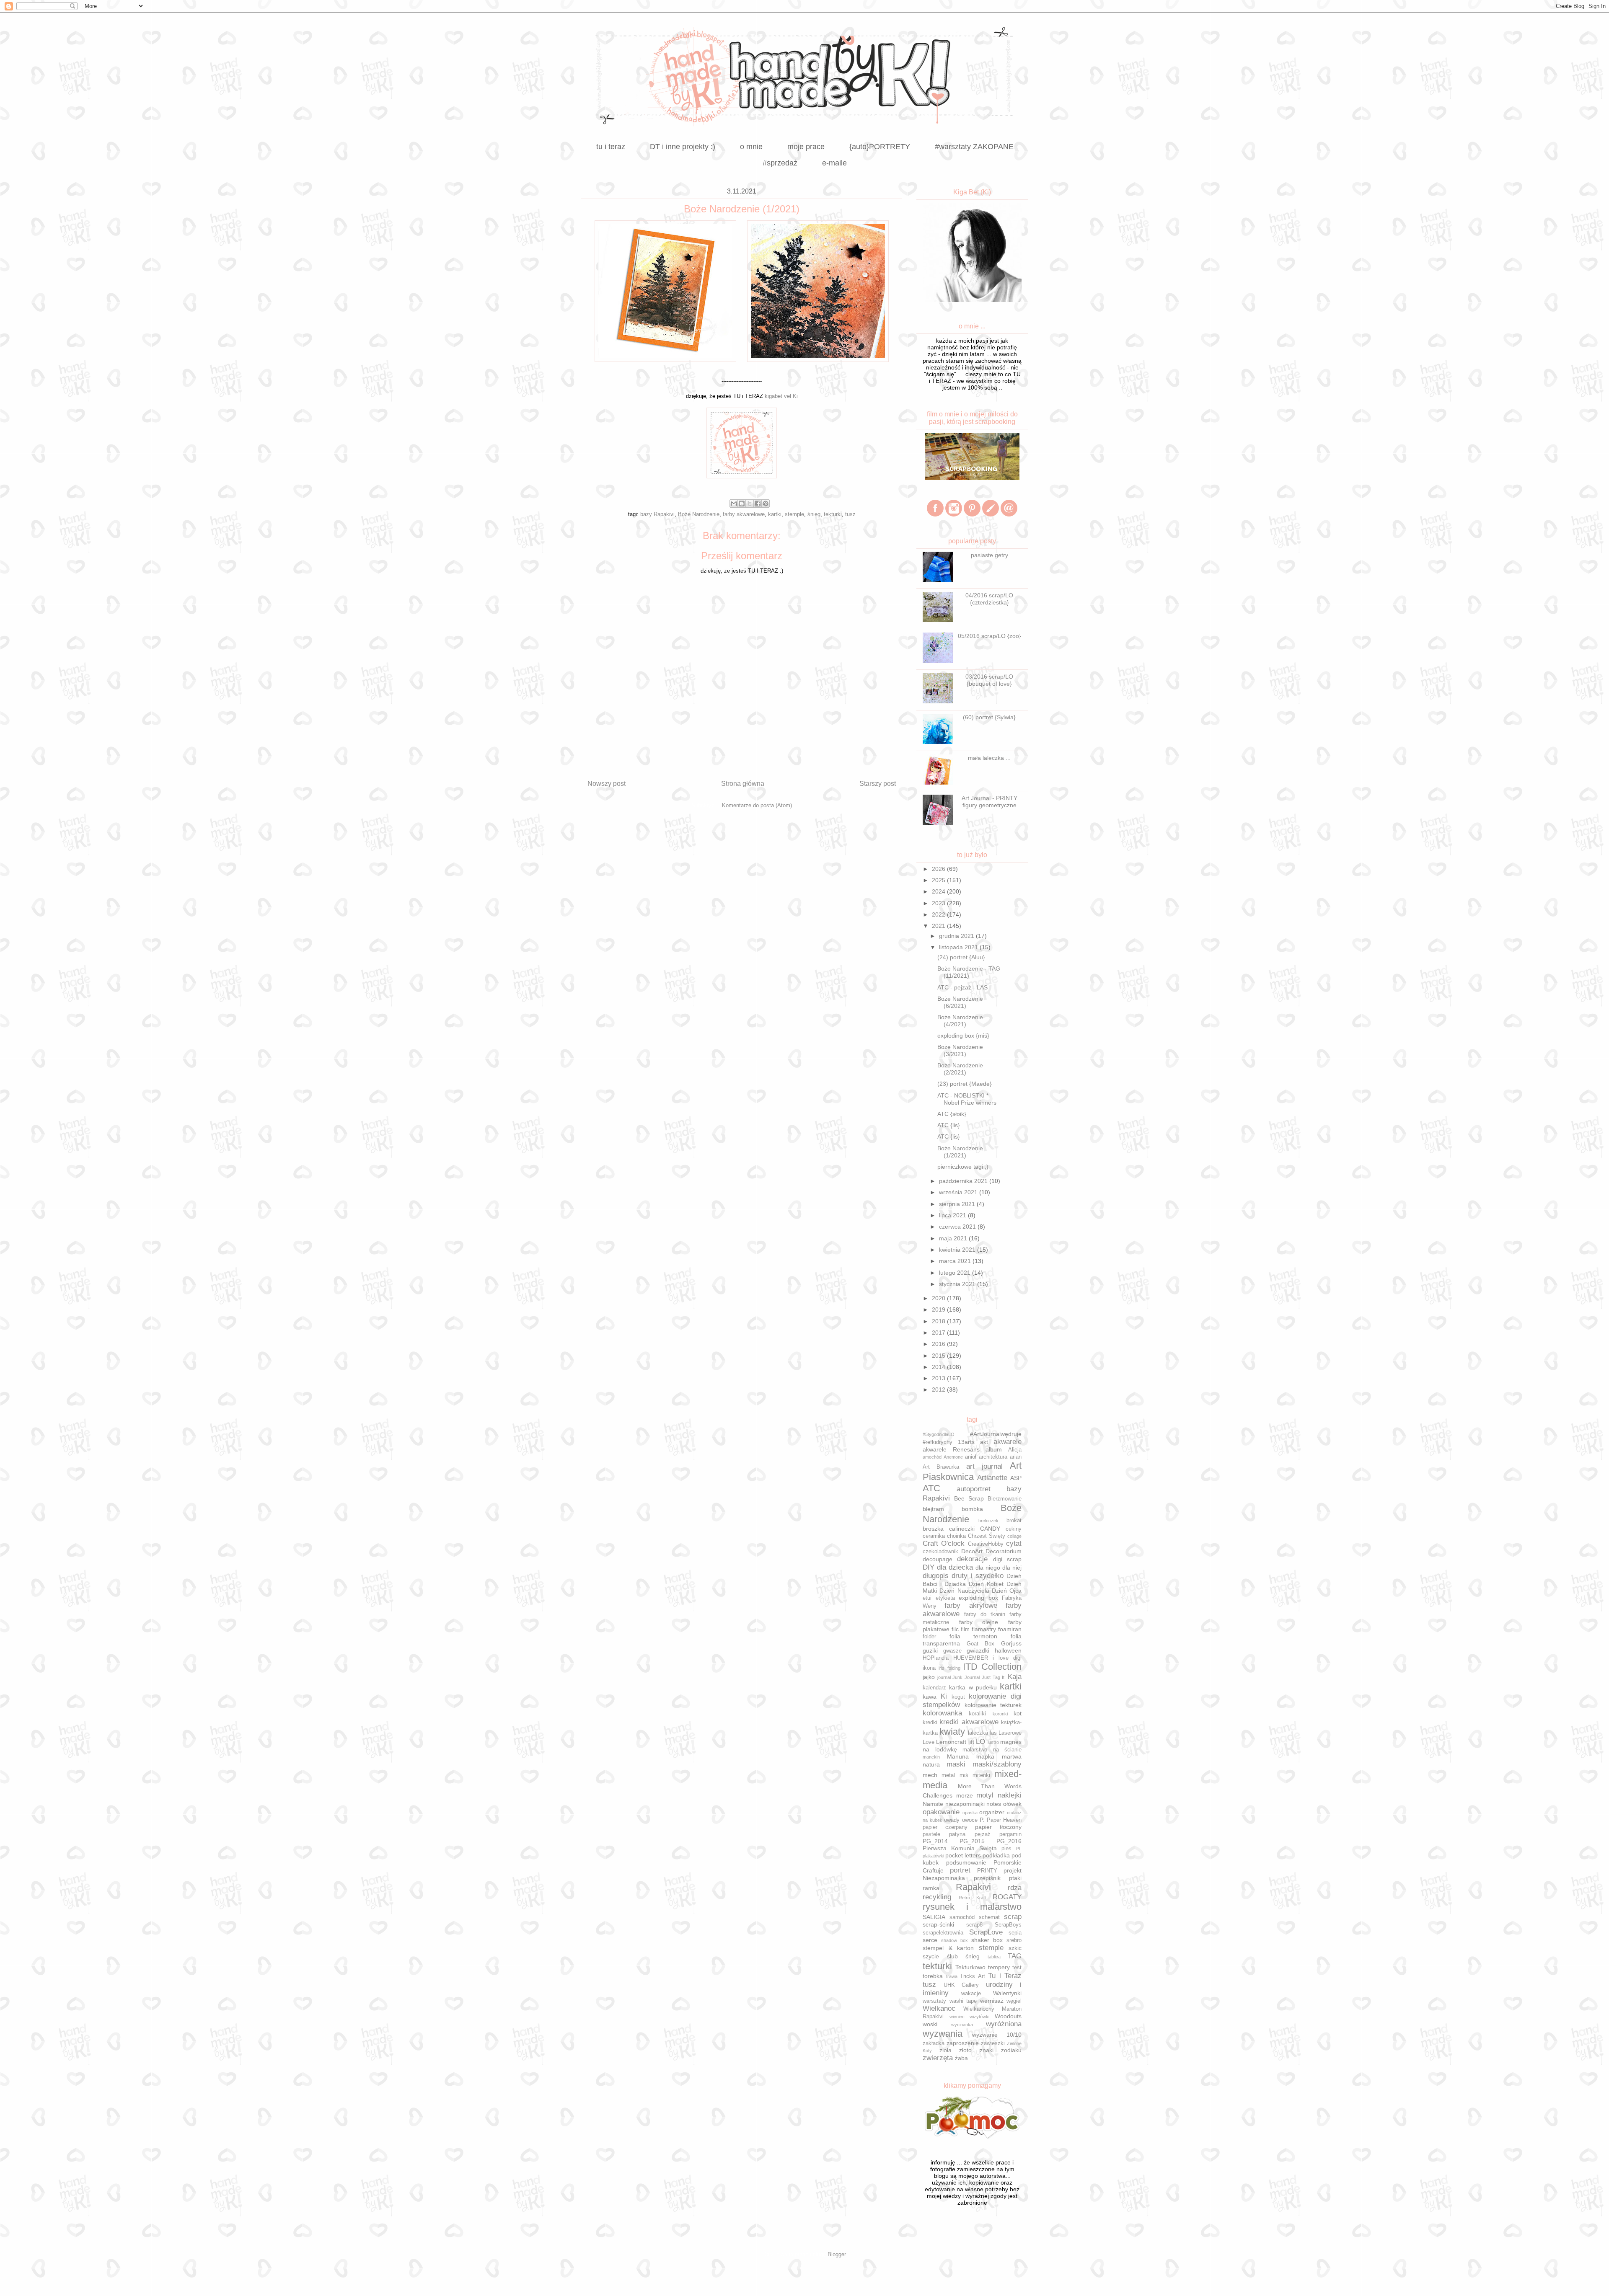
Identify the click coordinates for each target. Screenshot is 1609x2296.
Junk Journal (966, 1677)
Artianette (992, 1478)
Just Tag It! (994, 1677)
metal (948, 1775)
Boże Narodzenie (699, 514)
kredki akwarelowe (969, 1722)
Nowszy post (607, 784)
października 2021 (964, 1181)
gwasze (952, 1651)
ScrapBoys (1008, 1925)
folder (929, 1637)
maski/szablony (997, 1764)
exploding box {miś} (963, 1036)
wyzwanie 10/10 (997, 2035)
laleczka (978, 1733)
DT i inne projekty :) (683, 147)
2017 (939, 1333)
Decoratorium (1004, 1551)
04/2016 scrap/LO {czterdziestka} (989, 599)
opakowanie (941, 1812)
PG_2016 (1009, 1841)
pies (1006, 1849)
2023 (939, 903)
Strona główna (743, 784)
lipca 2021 (953, 1215)
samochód (962, 1917)
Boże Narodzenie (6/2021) (960, 1002)
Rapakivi (973, 1887)
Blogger (837, 2254)
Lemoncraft (951, 1742)
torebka (933, 1976)
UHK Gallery (961, 1985)
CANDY (990, 1529)
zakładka (934, 2043)
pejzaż (983, 1834)
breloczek (988, 1521)
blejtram (933, 1509)
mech (930, 1775)
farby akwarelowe (744, 514)
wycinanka (962, 2025)
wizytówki (979, 2017)
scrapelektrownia (943, 1933)
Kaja (1015, 1677)
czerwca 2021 (958, 1227)
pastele (931, 1834)
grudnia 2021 (957, 936)
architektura (993, 1457)
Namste (933, 1804)
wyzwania (943, 2034)
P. (982, 1820)
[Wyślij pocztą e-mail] (734, 504)
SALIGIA (934, 1917)
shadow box (955, 1940)
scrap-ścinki (938, 1924)
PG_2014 (935, 1841)
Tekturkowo (970, 1967)
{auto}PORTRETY (880, 147)
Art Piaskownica (972, 1471)
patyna (957, 1834)
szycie (931, 1956)
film (965, 1630)
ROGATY (1007, 1897)
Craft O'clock (944, 1543)
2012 (939, 1389)
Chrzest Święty (987, 1536)
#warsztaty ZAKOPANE (974, 147)
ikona (929, 1668)
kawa (930, 1697)
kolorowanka (942, 1713)
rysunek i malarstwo (972, 1907)
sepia (1015, 1933)
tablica (994, 1957)
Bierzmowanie (1005, 1499)
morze (965, 1795)
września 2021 (959, 1192)
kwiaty (952, 1732)
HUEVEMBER (971, 1658)
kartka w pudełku (973, 1687)
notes (994, 1804)
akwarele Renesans (951, 1449)
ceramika (934, 1536)
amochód (932, 1457)
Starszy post (878, 784)
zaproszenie (963, 2043)
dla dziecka (955, 1567)
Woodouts (1008, 2016)
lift (971, 1742)
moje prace (806, 147)
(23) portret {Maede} (965, 1084)
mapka (985, 1756)
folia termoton (974, 1636)
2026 (939, 869)
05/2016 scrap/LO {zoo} (989, 636)
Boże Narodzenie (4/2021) (960, 1021)
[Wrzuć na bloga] (742, 504)
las (993, 1733)
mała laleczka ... (989, 758)
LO (980, 1742)
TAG (1015, 1956)
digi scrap (1007, 1559)
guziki (930, 1650)
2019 (939, 1309)
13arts (966, 1442)
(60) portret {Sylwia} (989, 717)
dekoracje (972, 1559)
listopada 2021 (959, 947)
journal (944, 1677)
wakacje (971, 1994)
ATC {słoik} (952, 1114)
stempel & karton (948, 1948)
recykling (937, 1897)
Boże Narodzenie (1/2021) (960, 1152)
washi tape (963, 2001)
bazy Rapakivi (657, 514)
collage (1014, 1536)
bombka (972, 1509)
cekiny (1014, 1529)
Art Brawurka (941, 1467)
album (994, 1449)
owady (952, 1820)
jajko (929, 1677)
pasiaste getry (989, 555)
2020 (939, 1298)
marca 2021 (956, 1261)
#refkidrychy (938, 1442)
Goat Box (981, 1644)
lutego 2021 (956, 1273)
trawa (952, 1976)
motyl (985, 1795)
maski (956, 1764)
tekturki (833, 514)
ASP (1016, 1478)
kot (1018, 1713)
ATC (931, 1488)
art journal (984, 1466)
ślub (952, 1956)
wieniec (957, 2017)
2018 (939, 1321)
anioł (971, 1457)
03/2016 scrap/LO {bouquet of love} (989, 680)
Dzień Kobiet (986, 1584)
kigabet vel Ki (781, 396)
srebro (1014, 1940)
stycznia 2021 (958, 1284)
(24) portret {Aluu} (961, 957)
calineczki (962, 1529)
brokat (1014, 1521)
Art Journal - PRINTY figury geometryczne (989, 802)
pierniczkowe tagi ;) (963, 1167)
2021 (939, 926)
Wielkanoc (939, 2008)
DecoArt (972, 1551)
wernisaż (992, 2001)
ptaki (1015, 1878)
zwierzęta (938, 2058)
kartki (775, 514)
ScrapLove (986, 1932)
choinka (956, 1536)
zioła (945, 2050)
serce (930, 1940)
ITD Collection (992, 1667)
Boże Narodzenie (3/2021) (960, 1050)
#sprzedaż (780, 163)
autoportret (974, 1489)
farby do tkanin (985, 1614)
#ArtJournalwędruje (996, 1434)
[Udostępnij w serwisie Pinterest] (766, 504)
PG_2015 (972, 1841)
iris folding (949, 1668)
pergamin (1010, 1834)
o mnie (751, 147)
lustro (993, 1742)
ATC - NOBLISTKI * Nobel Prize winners (967, 1099)
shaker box (987, 1940)
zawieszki (993, 2043)
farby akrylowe (971, 1605)
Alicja (1015, 1450)
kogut (958, 1697)
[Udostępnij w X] (750, 504)
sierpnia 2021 (958, 1204)
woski (930, 2024)
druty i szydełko (978, 1576)
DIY (929, 1567)
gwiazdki (978, 1650)
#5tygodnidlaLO (939, 1434)
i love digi (1007, 1658)
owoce (970, 1820)
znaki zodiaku (1001, 2050)
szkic (1015, 1948)
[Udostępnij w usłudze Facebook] (758, 504)
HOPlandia (936, 1658)
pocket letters (963, 1855)
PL (1019, 1849)
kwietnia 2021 (958, 1250)
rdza (1015, 1888)
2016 (939, 1344)
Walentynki (1007, 1993)
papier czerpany (945, 1827)
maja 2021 (954, 1238)
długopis (936, 1576)
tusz (850, 514)
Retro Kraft (973, 1898)
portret (960, 1870)
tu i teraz (611, 147)
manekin (931, 1757)
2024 (939, 891)
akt (984, 1442)
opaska (970, 1813)
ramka (931, 1888)
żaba (961, 2058)
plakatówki (933, 1856)
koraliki (977, 1714)
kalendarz (934, 1688)
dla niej (1012, 1568)
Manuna (958, 1756)
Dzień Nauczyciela (964, 1591)
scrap (1013, 1917)
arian (1016, 1457)
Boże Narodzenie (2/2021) (960, 1069)
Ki (944, 1696)
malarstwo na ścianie (992, 1750)
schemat (989, 1917)
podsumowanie (966, 1862)
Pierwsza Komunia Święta (960, 1848)
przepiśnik (987, 1878)
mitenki (981, 1775)
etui (927, 1598)
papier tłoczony (998, 1827)
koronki (1000, 1714)
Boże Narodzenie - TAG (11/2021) (969, 972)
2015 (939, 1356)
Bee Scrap (969, 1498)
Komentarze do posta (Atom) (757, 805)
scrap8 (974, 1925)
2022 (939, 914)
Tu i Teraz (1005, 1976)
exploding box (978, 1598)
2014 (939, 1367)
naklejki (1010, 1795)
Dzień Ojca (1007, 1591)
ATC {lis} (949, 1125)
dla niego (988, 1568)
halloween (1008, 1650)
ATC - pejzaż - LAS (962, 987)
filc (955, 1629)
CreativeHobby (986, 1544)
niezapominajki (965, 1804)
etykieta (945, 1598)
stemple (794, 514)
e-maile (834, 163)
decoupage (938, 1559)
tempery (999, 1967)
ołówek (1012, 1804)
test (1017, 1968)
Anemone (953, 1457)
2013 (939, 1378)
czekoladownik (940, 1552)
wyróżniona (1004, 2024)
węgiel (1014, 2001)
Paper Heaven (1004, 1820)
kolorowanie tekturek (993, 1705)
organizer (992, 1812)
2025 (939, 880)
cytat (1014, 1543)
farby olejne (979, 1622)
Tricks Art (973, 1976)
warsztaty (934, 2001)
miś (964, 1775)
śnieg (814, 514)
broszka (933, 1529)
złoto (965, 2050)
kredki (930, 1723)
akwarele (1008, 1442)
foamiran (1010, 1629)
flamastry (984, 1629)
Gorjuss (1011, 1643)
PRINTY (987, 1871)
